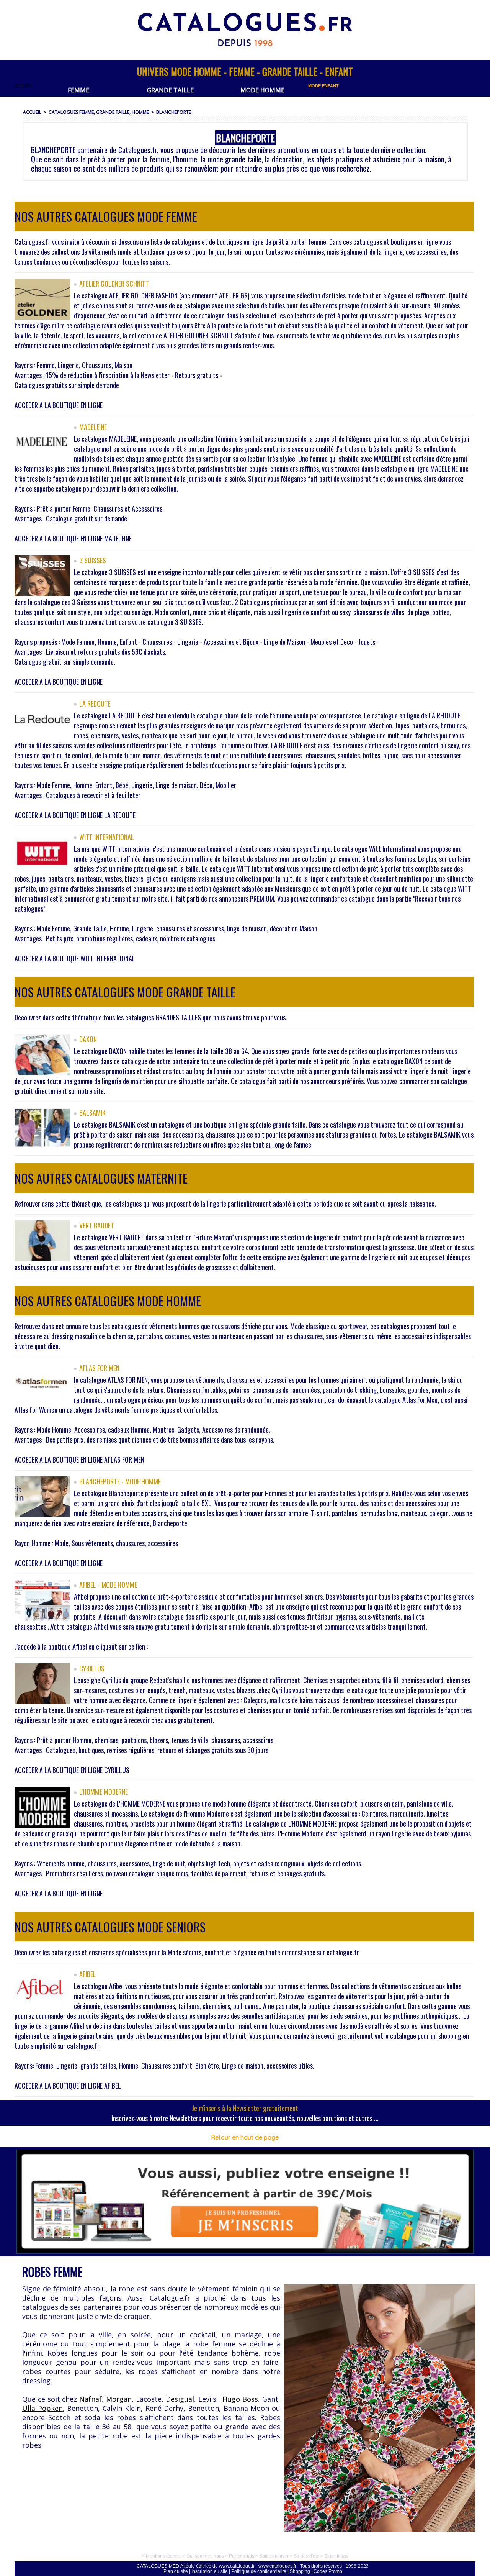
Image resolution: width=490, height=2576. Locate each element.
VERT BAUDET (97, 1225)
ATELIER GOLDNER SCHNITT (114, 284)
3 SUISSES (93, 560)
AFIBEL (88, 1974)
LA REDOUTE (95, 703)
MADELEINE (93, 427)
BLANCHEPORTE (174, 112)
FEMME (78, 90)
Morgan (119, 2399)
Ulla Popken (42, 2408)
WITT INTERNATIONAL (107, 837)
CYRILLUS (92, 1668)
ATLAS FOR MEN (99, 1368)
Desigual (180, 2399)
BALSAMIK (92, 1113)
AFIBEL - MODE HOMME (108, 1585)
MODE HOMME (262, 90)
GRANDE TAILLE (170, 90)
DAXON (88, 1039)
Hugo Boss (240, 2399)
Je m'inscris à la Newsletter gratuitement (245, 2108)
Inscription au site (210, 2571)
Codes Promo (328, 2571)
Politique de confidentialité (259, 2571)
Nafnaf (91, 2399)
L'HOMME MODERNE (104, 1792)
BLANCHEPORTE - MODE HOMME (120, 1481)
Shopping (300, 2571)
